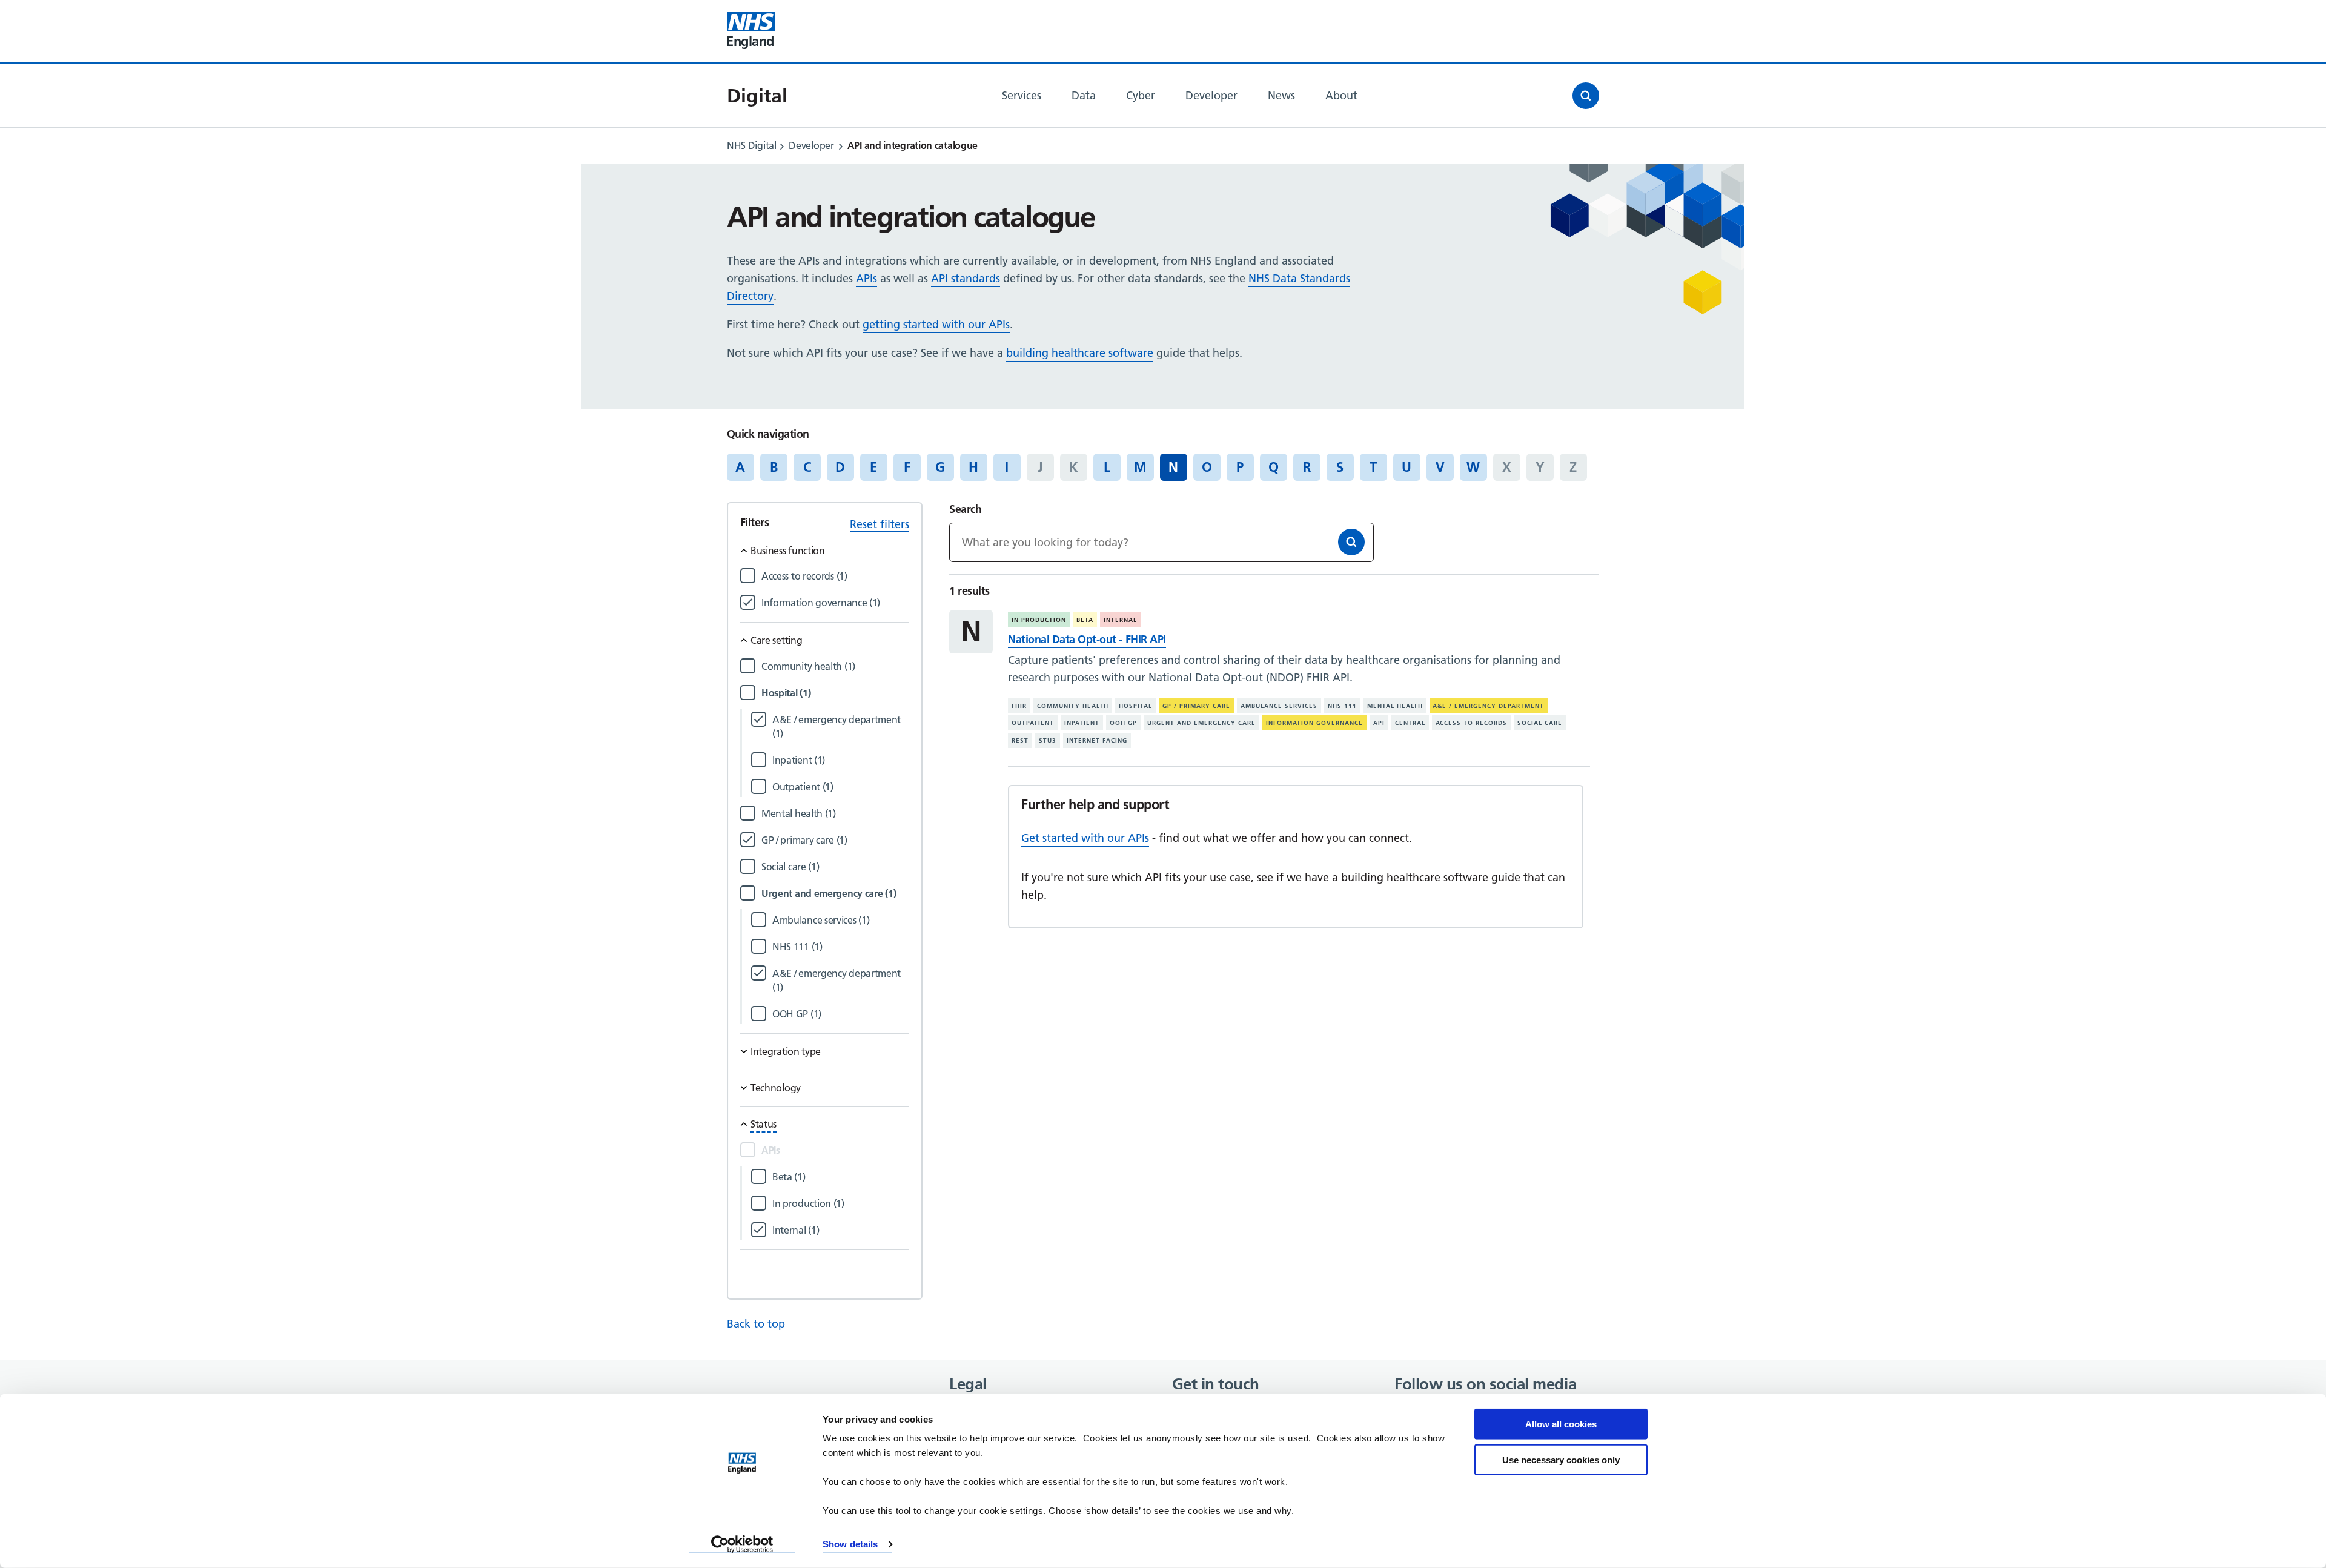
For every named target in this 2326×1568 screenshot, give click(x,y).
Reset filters (880, 524)
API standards (966, 278)
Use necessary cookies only (1561, 1459)
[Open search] (1586, 96)
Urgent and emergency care (1201, 723)
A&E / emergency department (1488, 706)
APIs (866, 278)
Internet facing (1097, 740)
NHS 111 (1342, 706)
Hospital (1135, 706)
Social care (1540, 723)
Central (1410, 723)
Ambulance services (1279, 706)
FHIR (1019, 706)
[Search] (1351, 542)
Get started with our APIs (1085, 838)
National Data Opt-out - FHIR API (1087, 639)
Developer (811, 145)
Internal (1120, 620)
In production (1039, 620)
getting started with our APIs (936, 324)
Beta (1085, 620)
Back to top (756, 1324)
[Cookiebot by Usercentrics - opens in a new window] (742, 1544)
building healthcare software (1080, 353)
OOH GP (1123, 723)
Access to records (1472, 723)
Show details (850, 1544)
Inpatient (1082, 723)
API (1379, 723)
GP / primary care (1196, 706)
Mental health (1395, 706)
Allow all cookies (1561, 1424)
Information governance (1314, 723)
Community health (1073, 706)
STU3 (1048, 740)
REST (1020, 740)
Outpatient (1033, 723)
